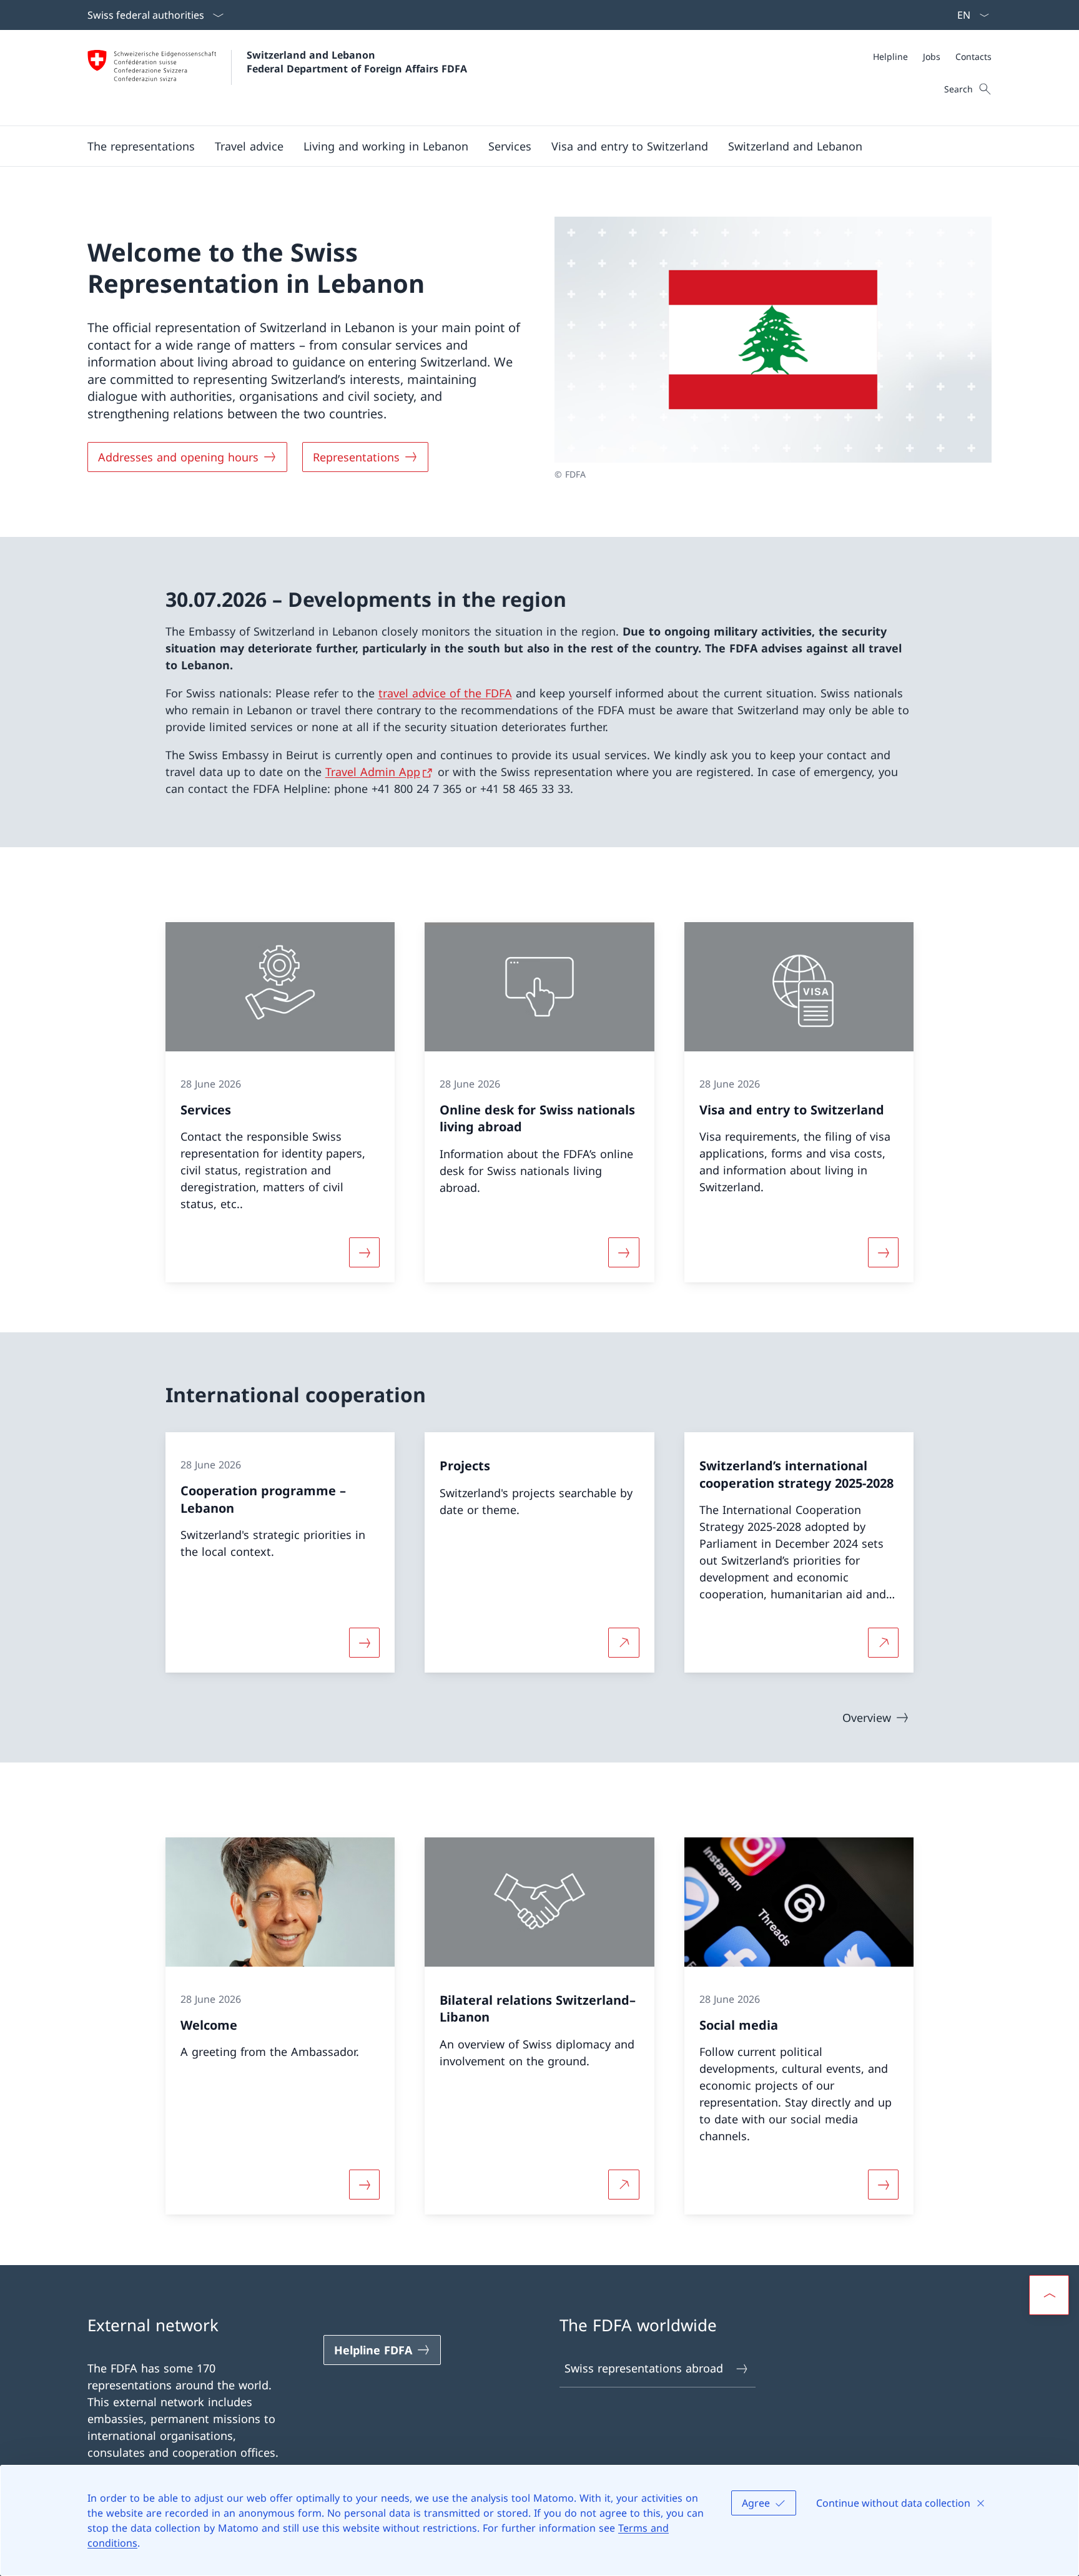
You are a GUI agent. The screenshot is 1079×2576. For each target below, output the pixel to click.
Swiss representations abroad (644, 2368)
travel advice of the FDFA (445, 693)
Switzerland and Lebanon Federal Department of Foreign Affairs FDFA (357, 62)
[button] (141, 146)
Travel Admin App (373, 772)
